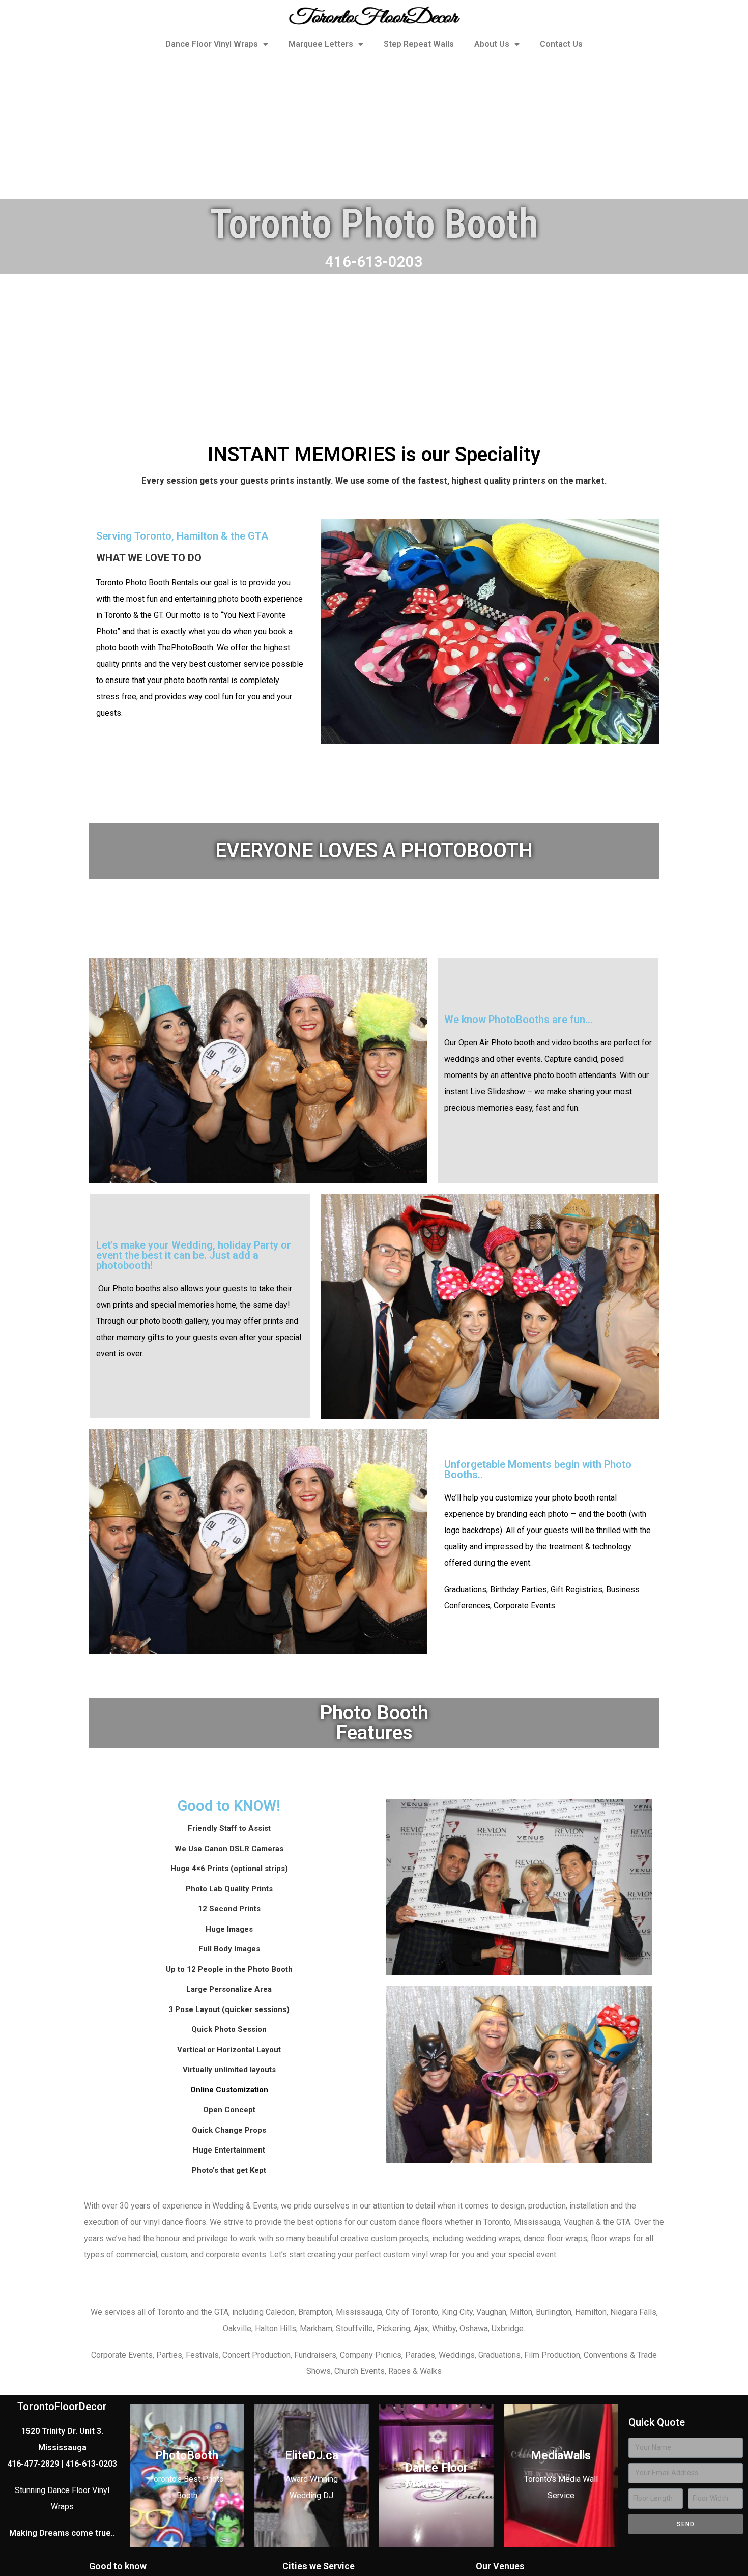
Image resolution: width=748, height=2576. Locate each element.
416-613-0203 (374, 262)
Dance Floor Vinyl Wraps (212, 44)
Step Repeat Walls (419, 44)
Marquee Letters (321, 44)
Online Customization (229, 2090)
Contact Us (561, 44)
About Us (492, 44)
